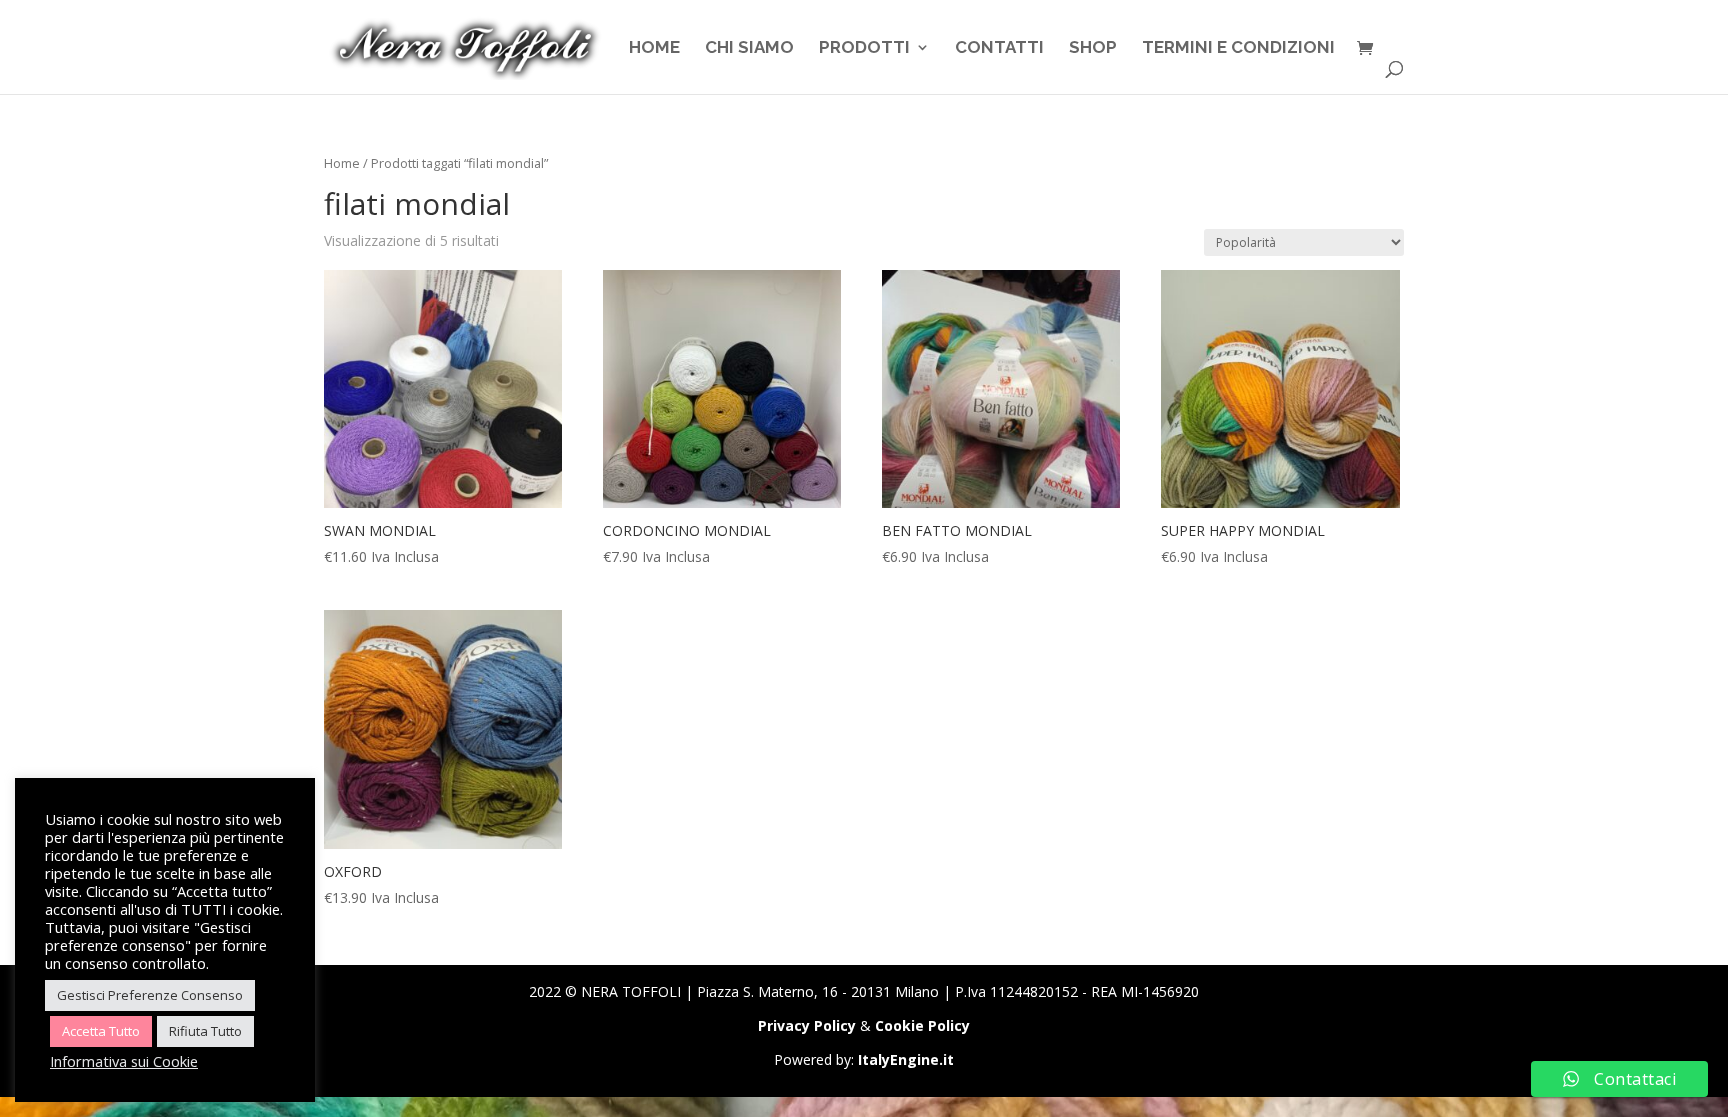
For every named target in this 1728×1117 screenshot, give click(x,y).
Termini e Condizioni (1238, 48)
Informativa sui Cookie (124, 1061)
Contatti (999, 48)
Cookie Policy (922, 1025)
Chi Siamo (749, 48)
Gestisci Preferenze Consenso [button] (150, 995)
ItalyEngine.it (906, 1059)
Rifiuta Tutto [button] (205, 1031)
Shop (1093, 48)
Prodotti (864, 48)
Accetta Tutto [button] (101, 1031)
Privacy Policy (807, 1025)
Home (654, 48)
